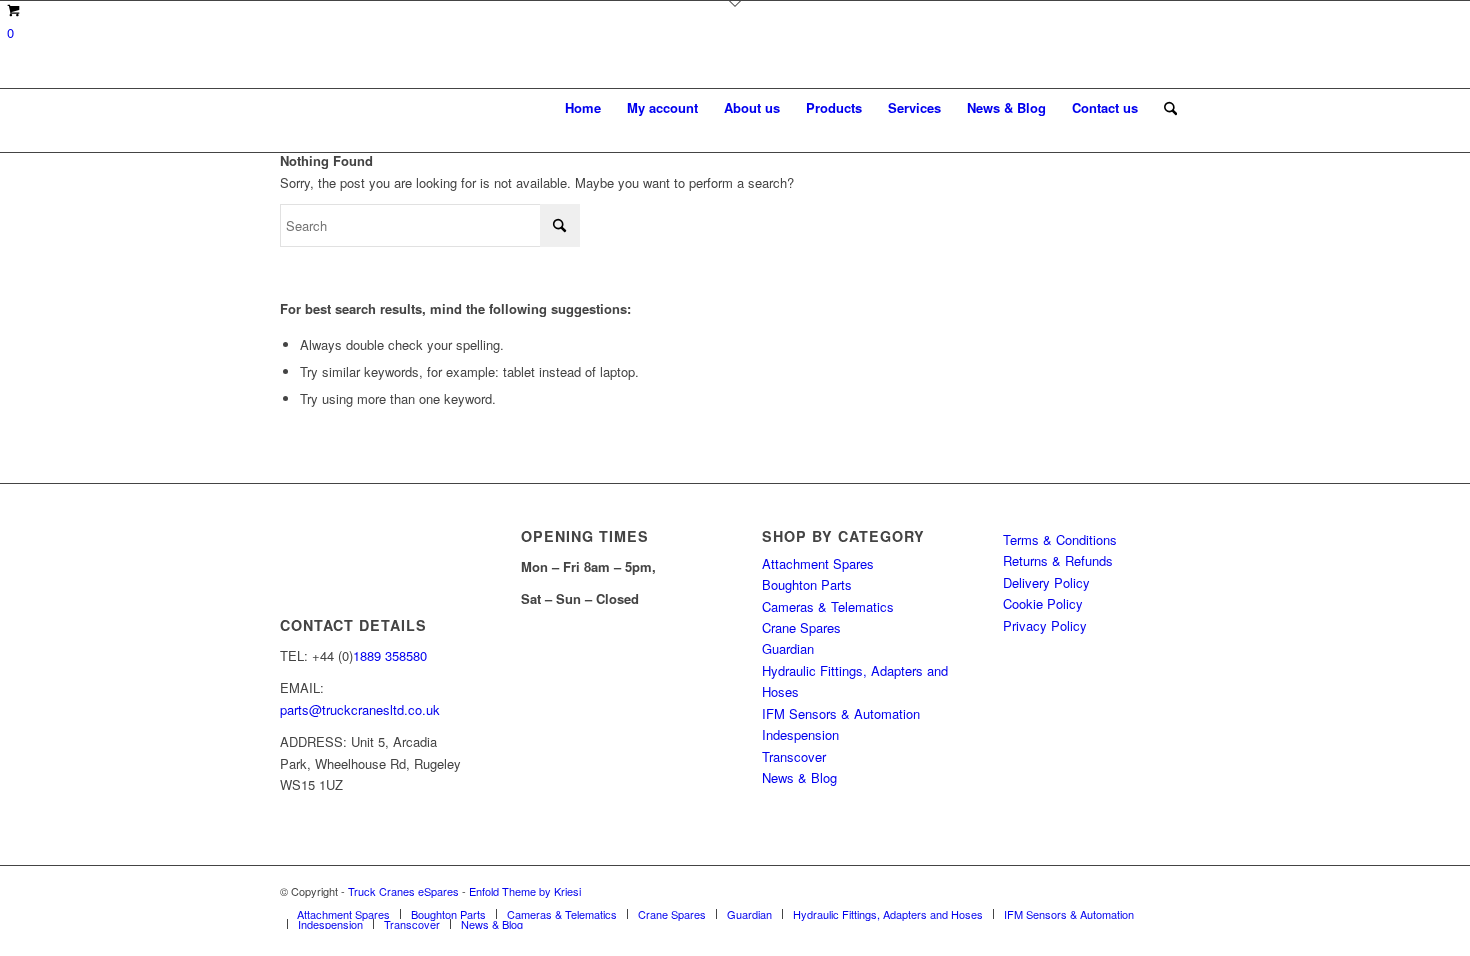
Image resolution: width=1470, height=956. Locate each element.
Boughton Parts (807, 584)
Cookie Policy (1043, 603)
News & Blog (799, 777)
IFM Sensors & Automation (841, 713)
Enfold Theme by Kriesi (525, 891)
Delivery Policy (1046, 582)
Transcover (794, 756)
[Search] (1170, 108)
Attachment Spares (818, 563)
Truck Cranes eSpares (403, 891)
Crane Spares (801, 627)
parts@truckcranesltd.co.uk (360, 709)
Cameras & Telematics (828, 606)
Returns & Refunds (1058, 560)
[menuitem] (583, 108)
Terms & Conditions (1060, 539)
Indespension (800, 734)
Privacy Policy (1045, 625)
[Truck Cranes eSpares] (430, 108)
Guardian (788, 648)
